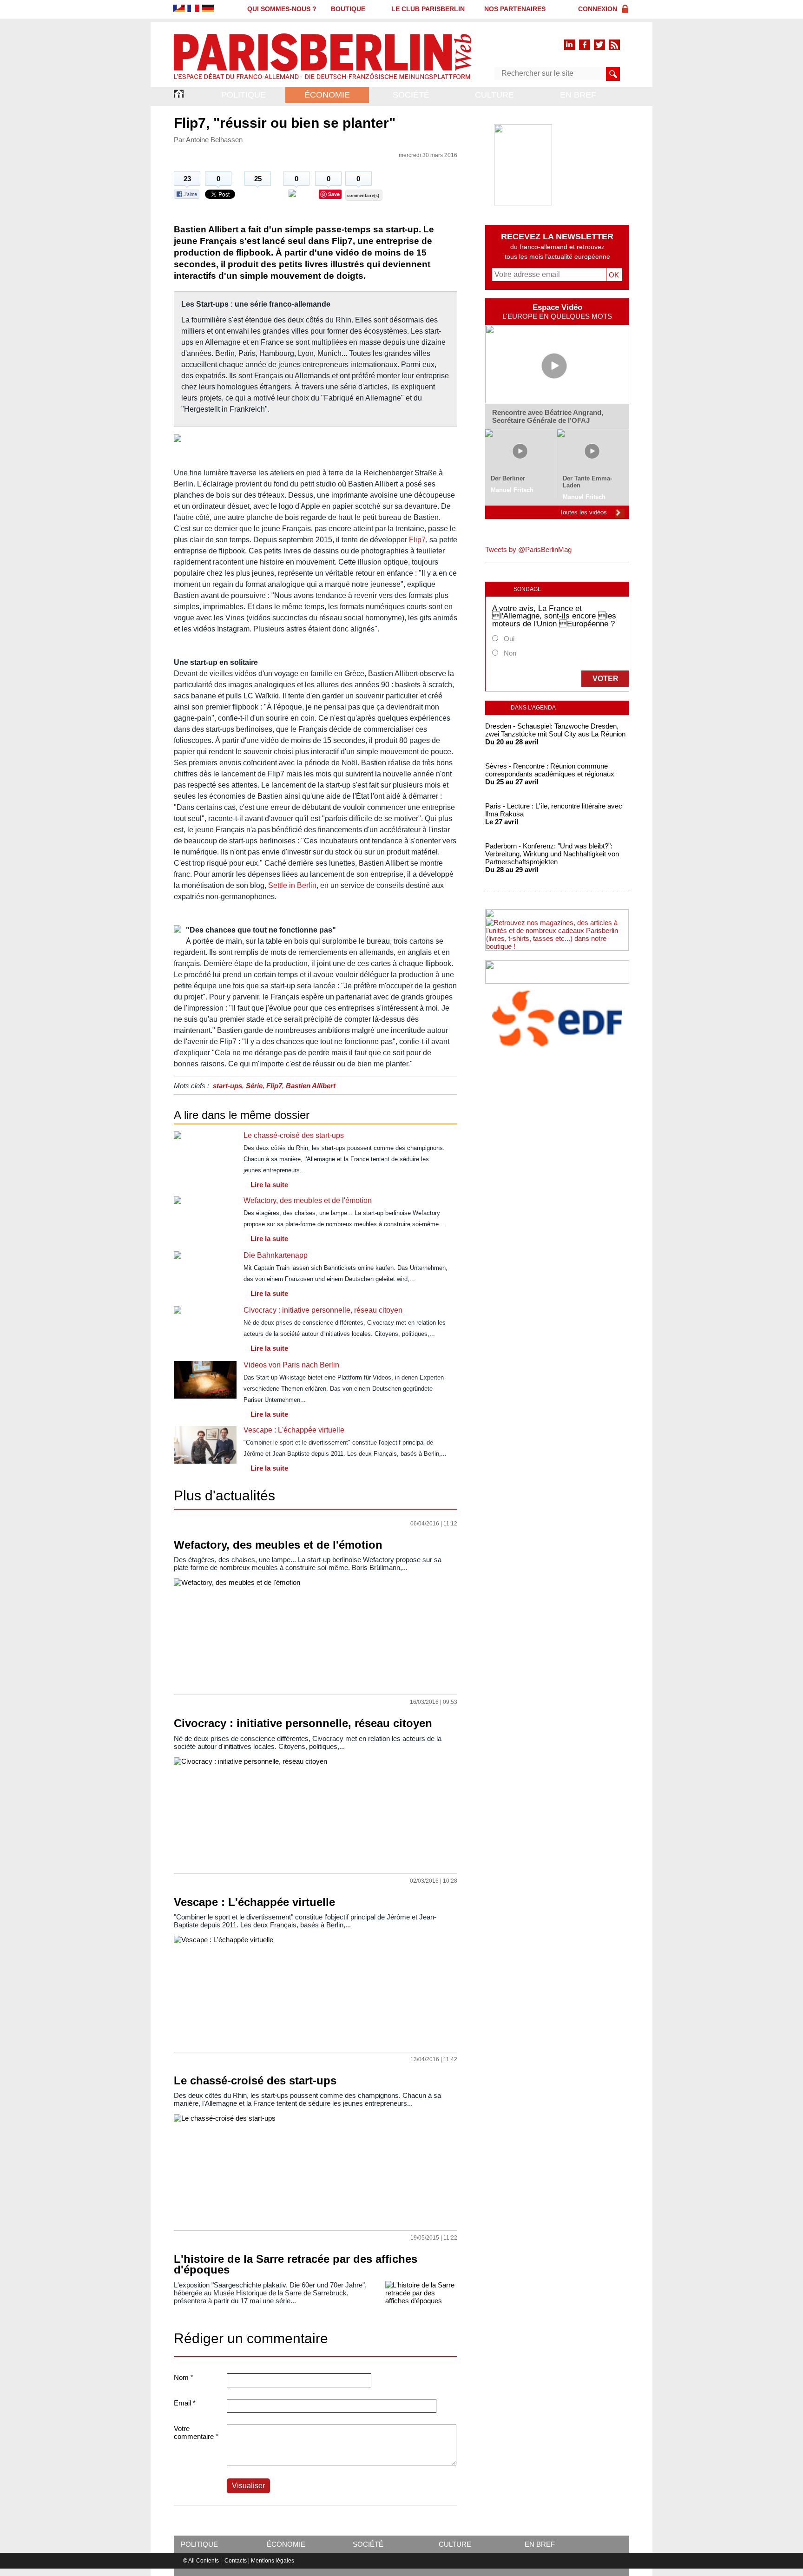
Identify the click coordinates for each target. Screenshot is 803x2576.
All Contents (204, 2561)
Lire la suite (269, 1185)
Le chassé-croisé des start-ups (294, 1135)
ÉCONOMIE (327, 95)
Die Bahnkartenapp (276, 1255)
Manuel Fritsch (512, 490)
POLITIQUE (244, 95)
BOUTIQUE (348, 9)
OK (612, 275)
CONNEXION (598, 9)
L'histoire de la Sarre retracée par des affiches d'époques (296, 2264)
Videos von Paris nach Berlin (291, 1365)
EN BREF (578, 95)
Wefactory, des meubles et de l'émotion (308, 1200)
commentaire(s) (363, 196)
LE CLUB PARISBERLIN (428, 9)
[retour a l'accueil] (323, 80)
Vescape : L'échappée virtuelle (294, 1430)
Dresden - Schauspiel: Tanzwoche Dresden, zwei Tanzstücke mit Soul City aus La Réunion (555, 730)
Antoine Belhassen (214, 140)
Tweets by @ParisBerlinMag (528, 549)
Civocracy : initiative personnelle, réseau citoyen (323, 1310)
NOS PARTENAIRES (515, 9)
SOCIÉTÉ (411, 95)
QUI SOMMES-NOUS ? (282, 9)
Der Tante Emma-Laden (587, 482)
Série (254, 1086)
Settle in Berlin (292, 885)
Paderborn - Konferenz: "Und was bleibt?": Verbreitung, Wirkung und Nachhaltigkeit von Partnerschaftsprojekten (552, 854)
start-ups (227, 1086)
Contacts (236, 2561)
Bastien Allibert (311, 1086)
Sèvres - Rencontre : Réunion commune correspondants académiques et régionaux (550, 770)
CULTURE (494, 95)
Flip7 (417, 540)
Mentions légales (273, 2561)
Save (334, 194)
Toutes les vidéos (583, 512)
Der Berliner (508, 478)
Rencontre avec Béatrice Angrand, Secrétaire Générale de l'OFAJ (548, 416)
